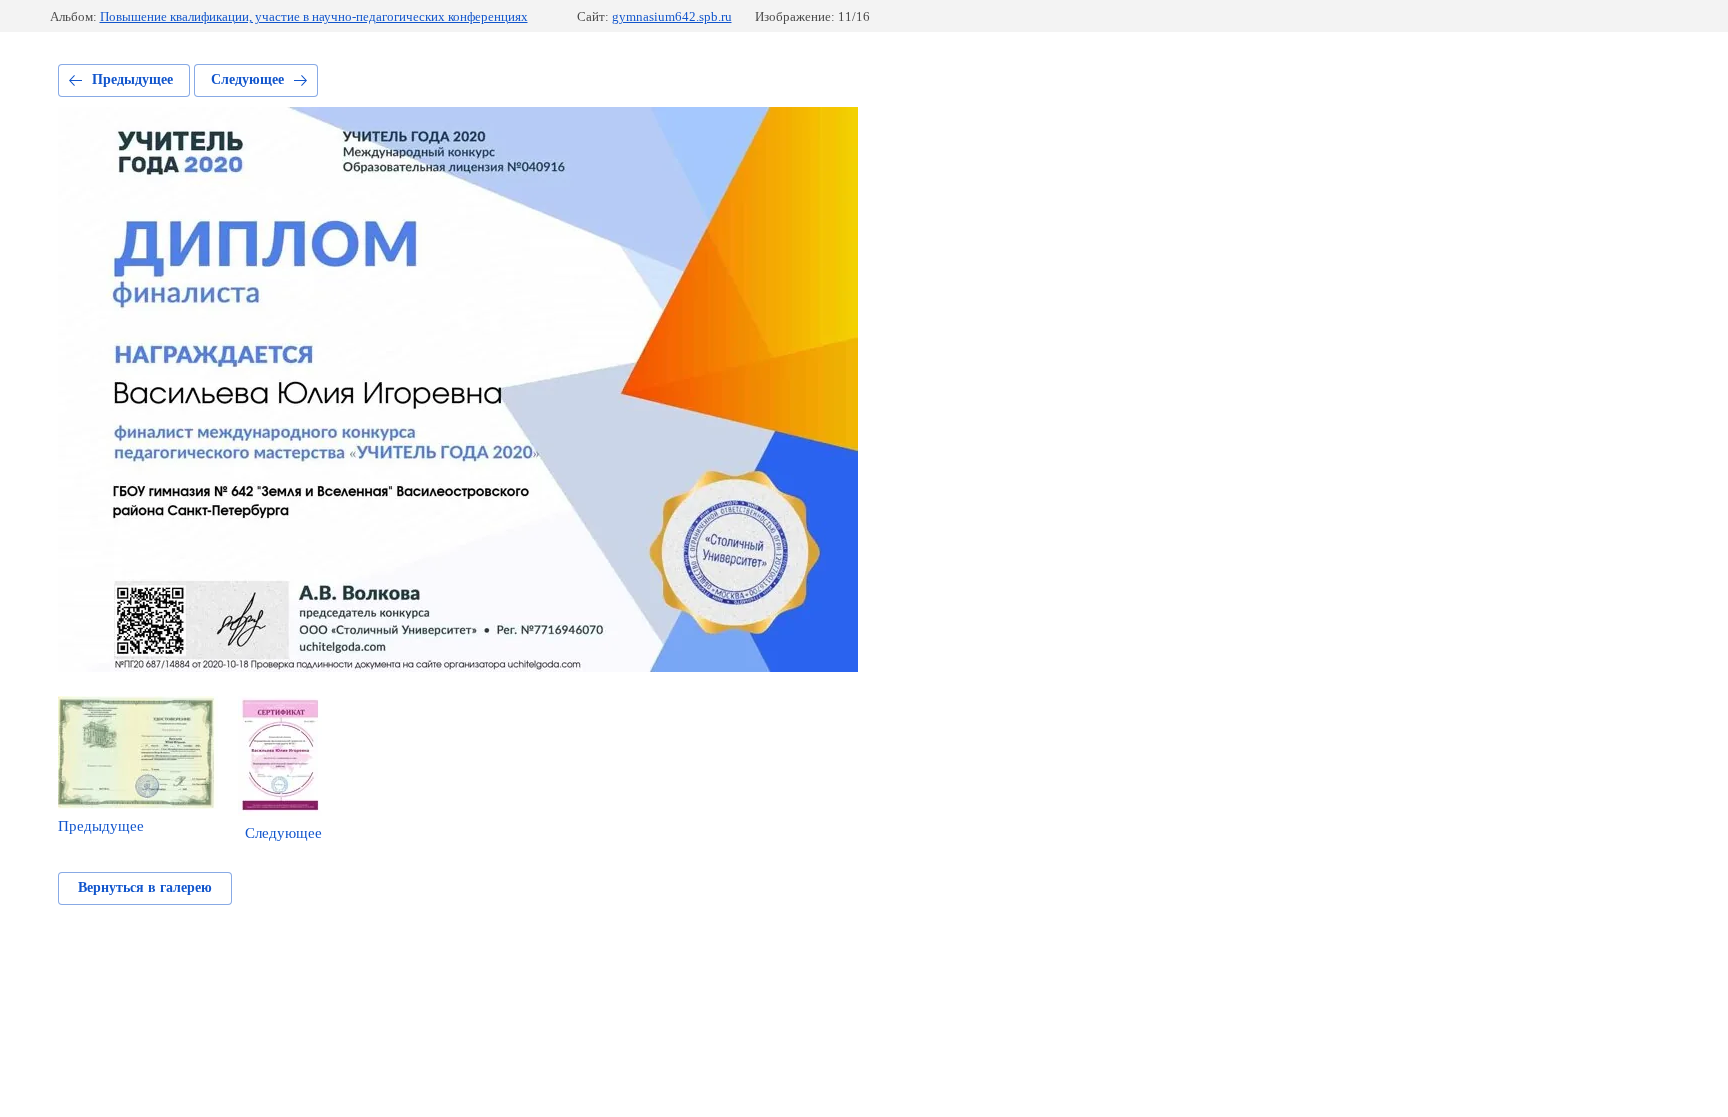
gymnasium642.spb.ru (672, 16)
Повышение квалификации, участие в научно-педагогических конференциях (314, 16)
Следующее (247, 79)
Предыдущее (132, 79)
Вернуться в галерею (145, 887)
